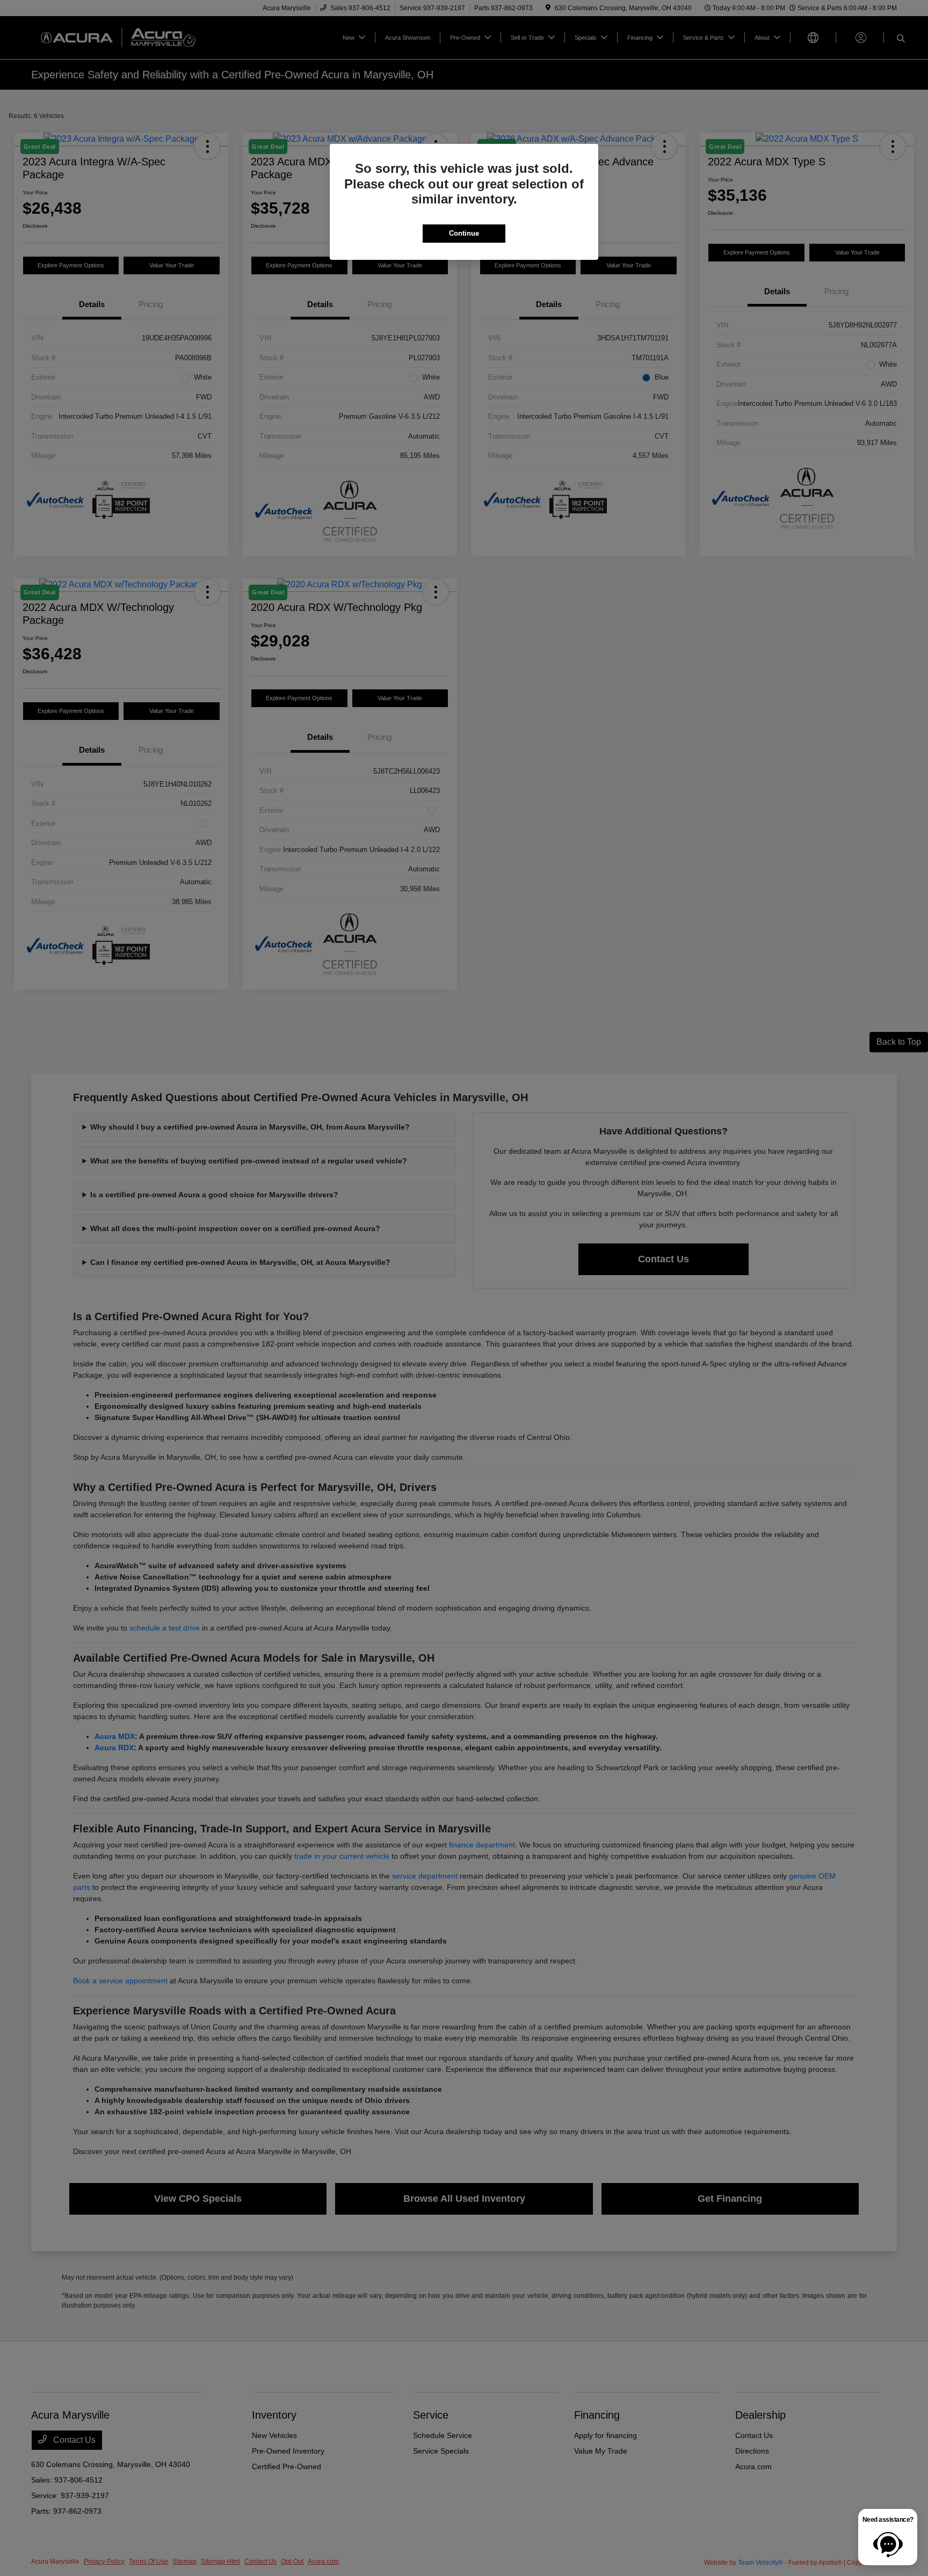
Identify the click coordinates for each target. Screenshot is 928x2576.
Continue (464, 233)
